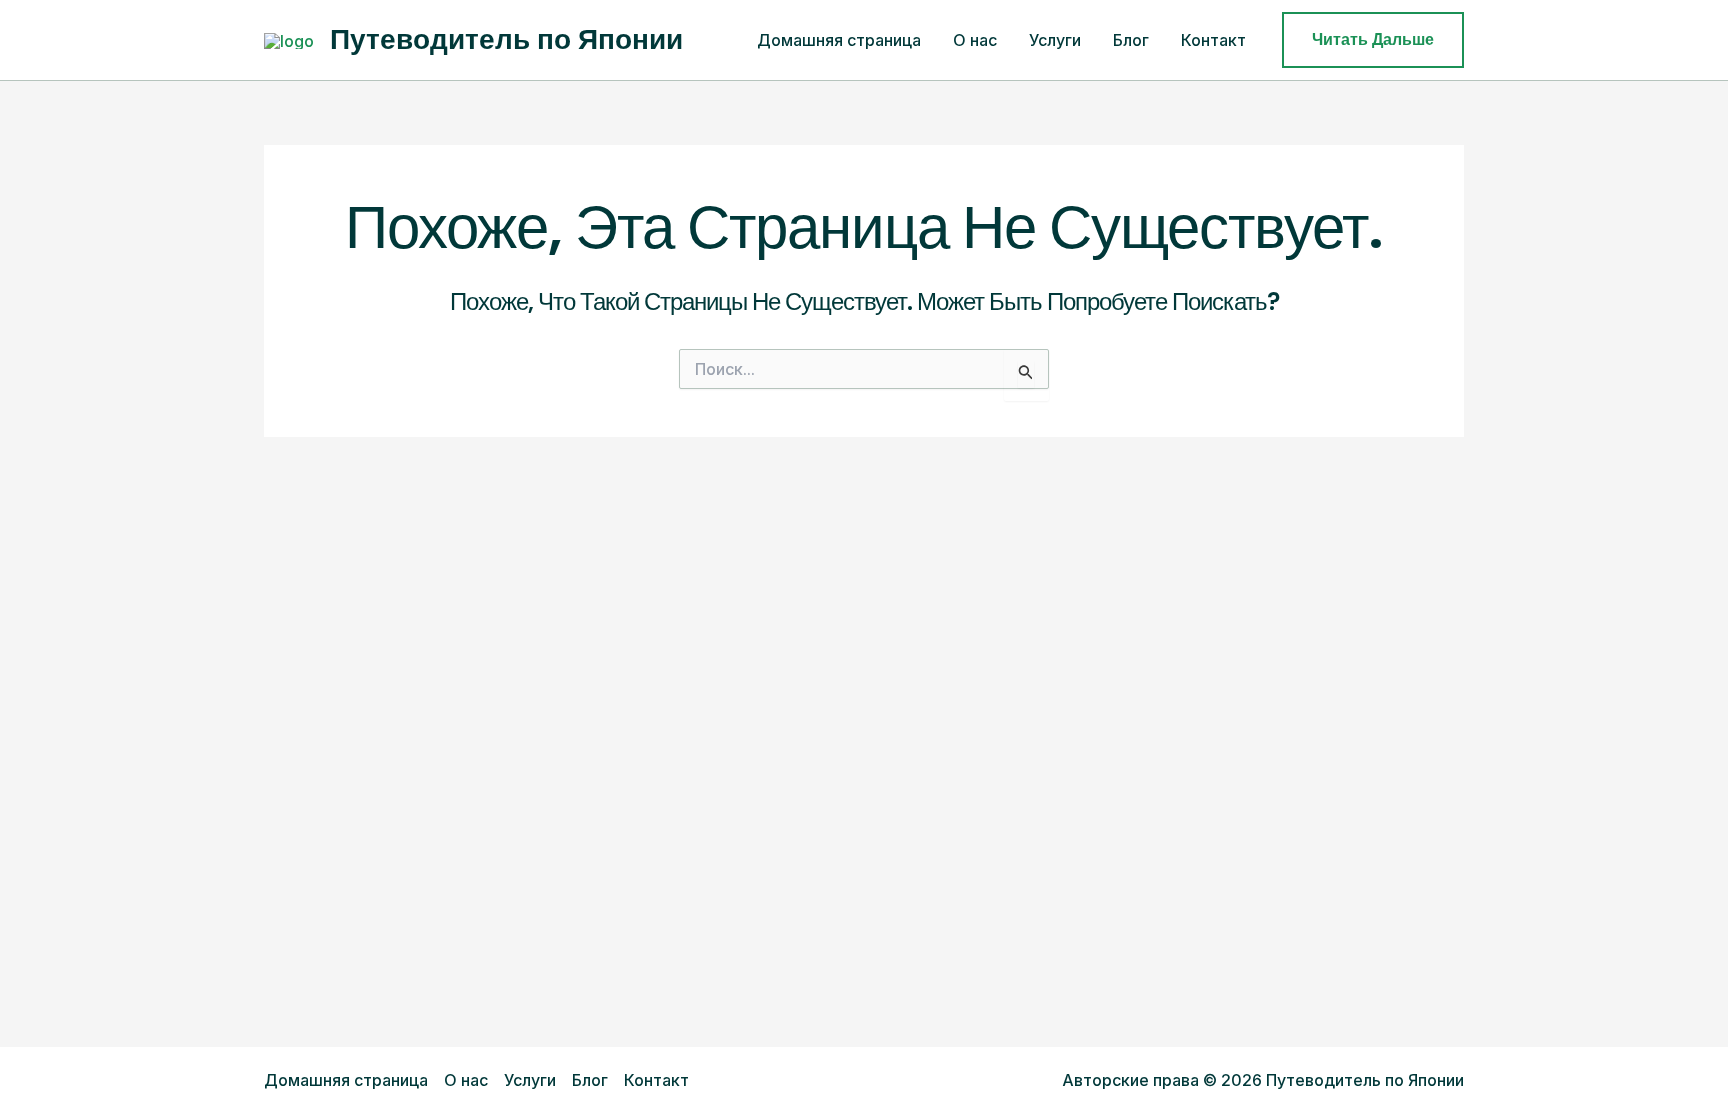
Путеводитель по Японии (506, 39)
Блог (1131, 40)
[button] (1373, 40)
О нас (975, 40)
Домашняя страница (839, 40)
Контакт (1213, 40)
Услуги (1055, 40)
